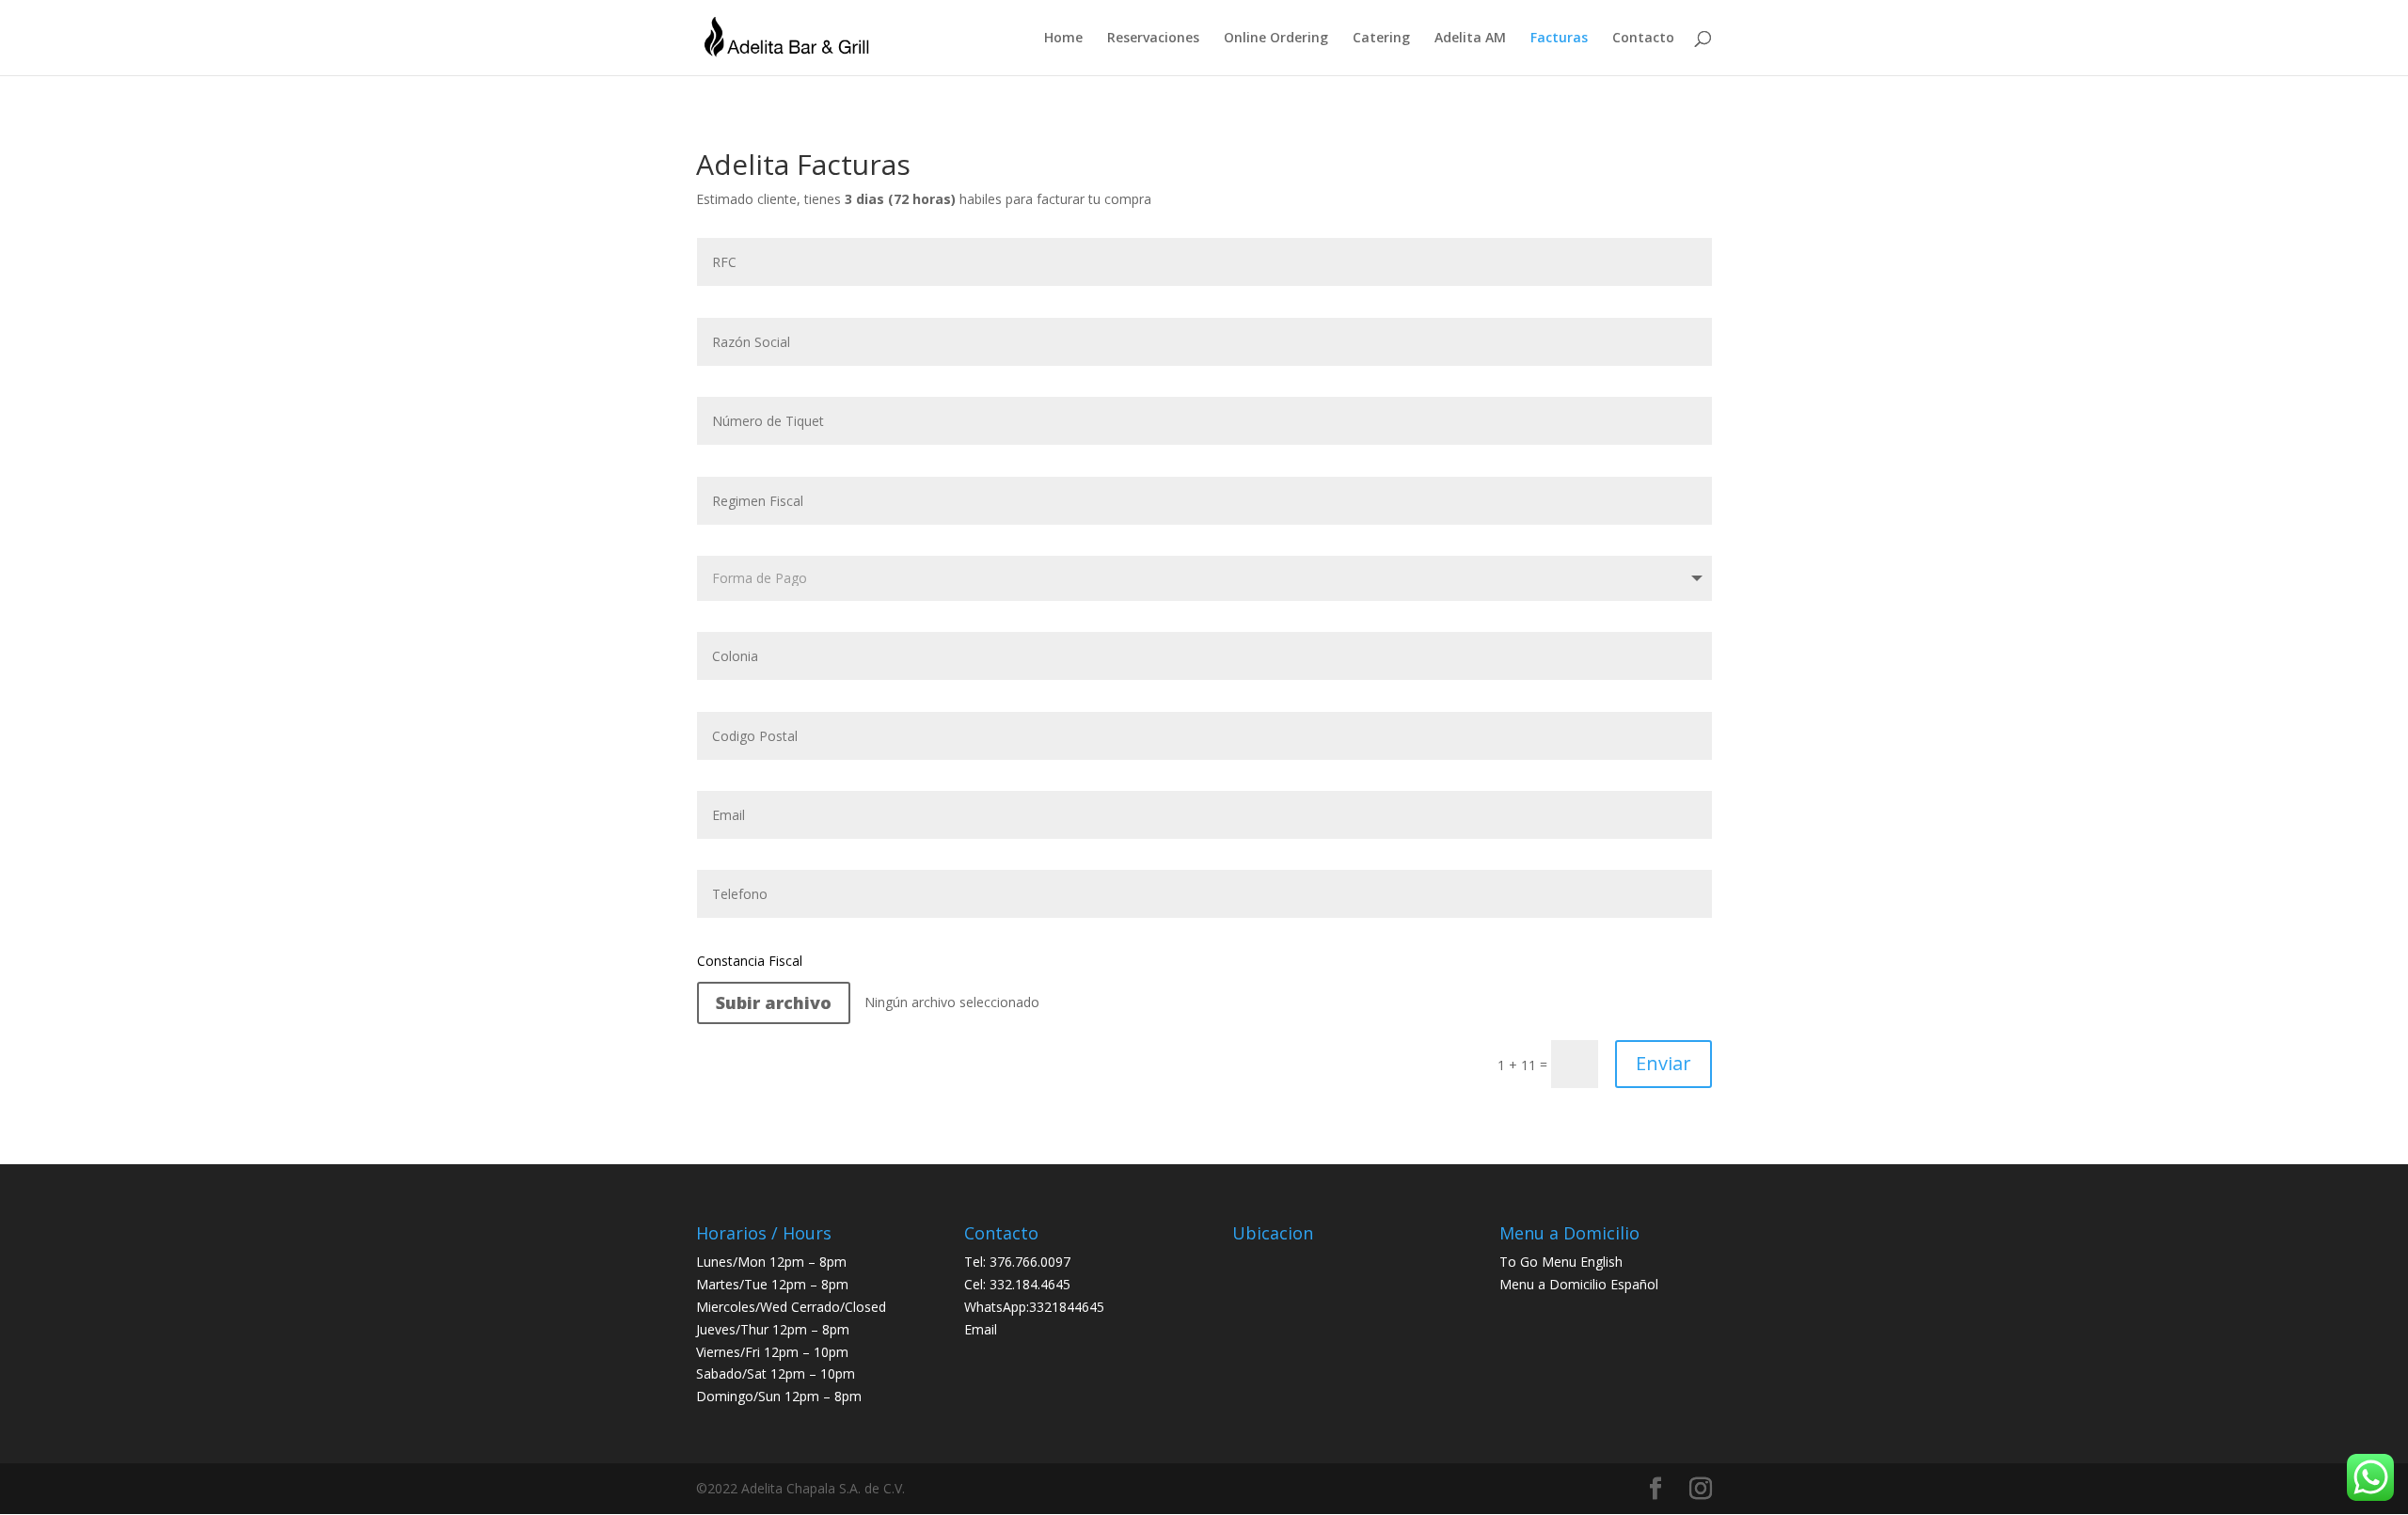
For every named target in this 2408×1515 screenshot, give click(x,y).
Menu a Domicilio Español (1579, 1284)
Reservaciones (1153, 39)
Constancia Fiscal (750, 961)
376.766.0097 (1030, 1262)
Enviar (1663, 1063)
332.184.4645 (1030, 1284)
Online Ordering (1276, 39)
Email (981, 1329)
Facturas (1559, 39)
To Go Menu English (1561, 1262)
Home (1063, 39)
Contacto (1643, 39)
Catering (1381, 39)
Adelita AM (1470, 39)
